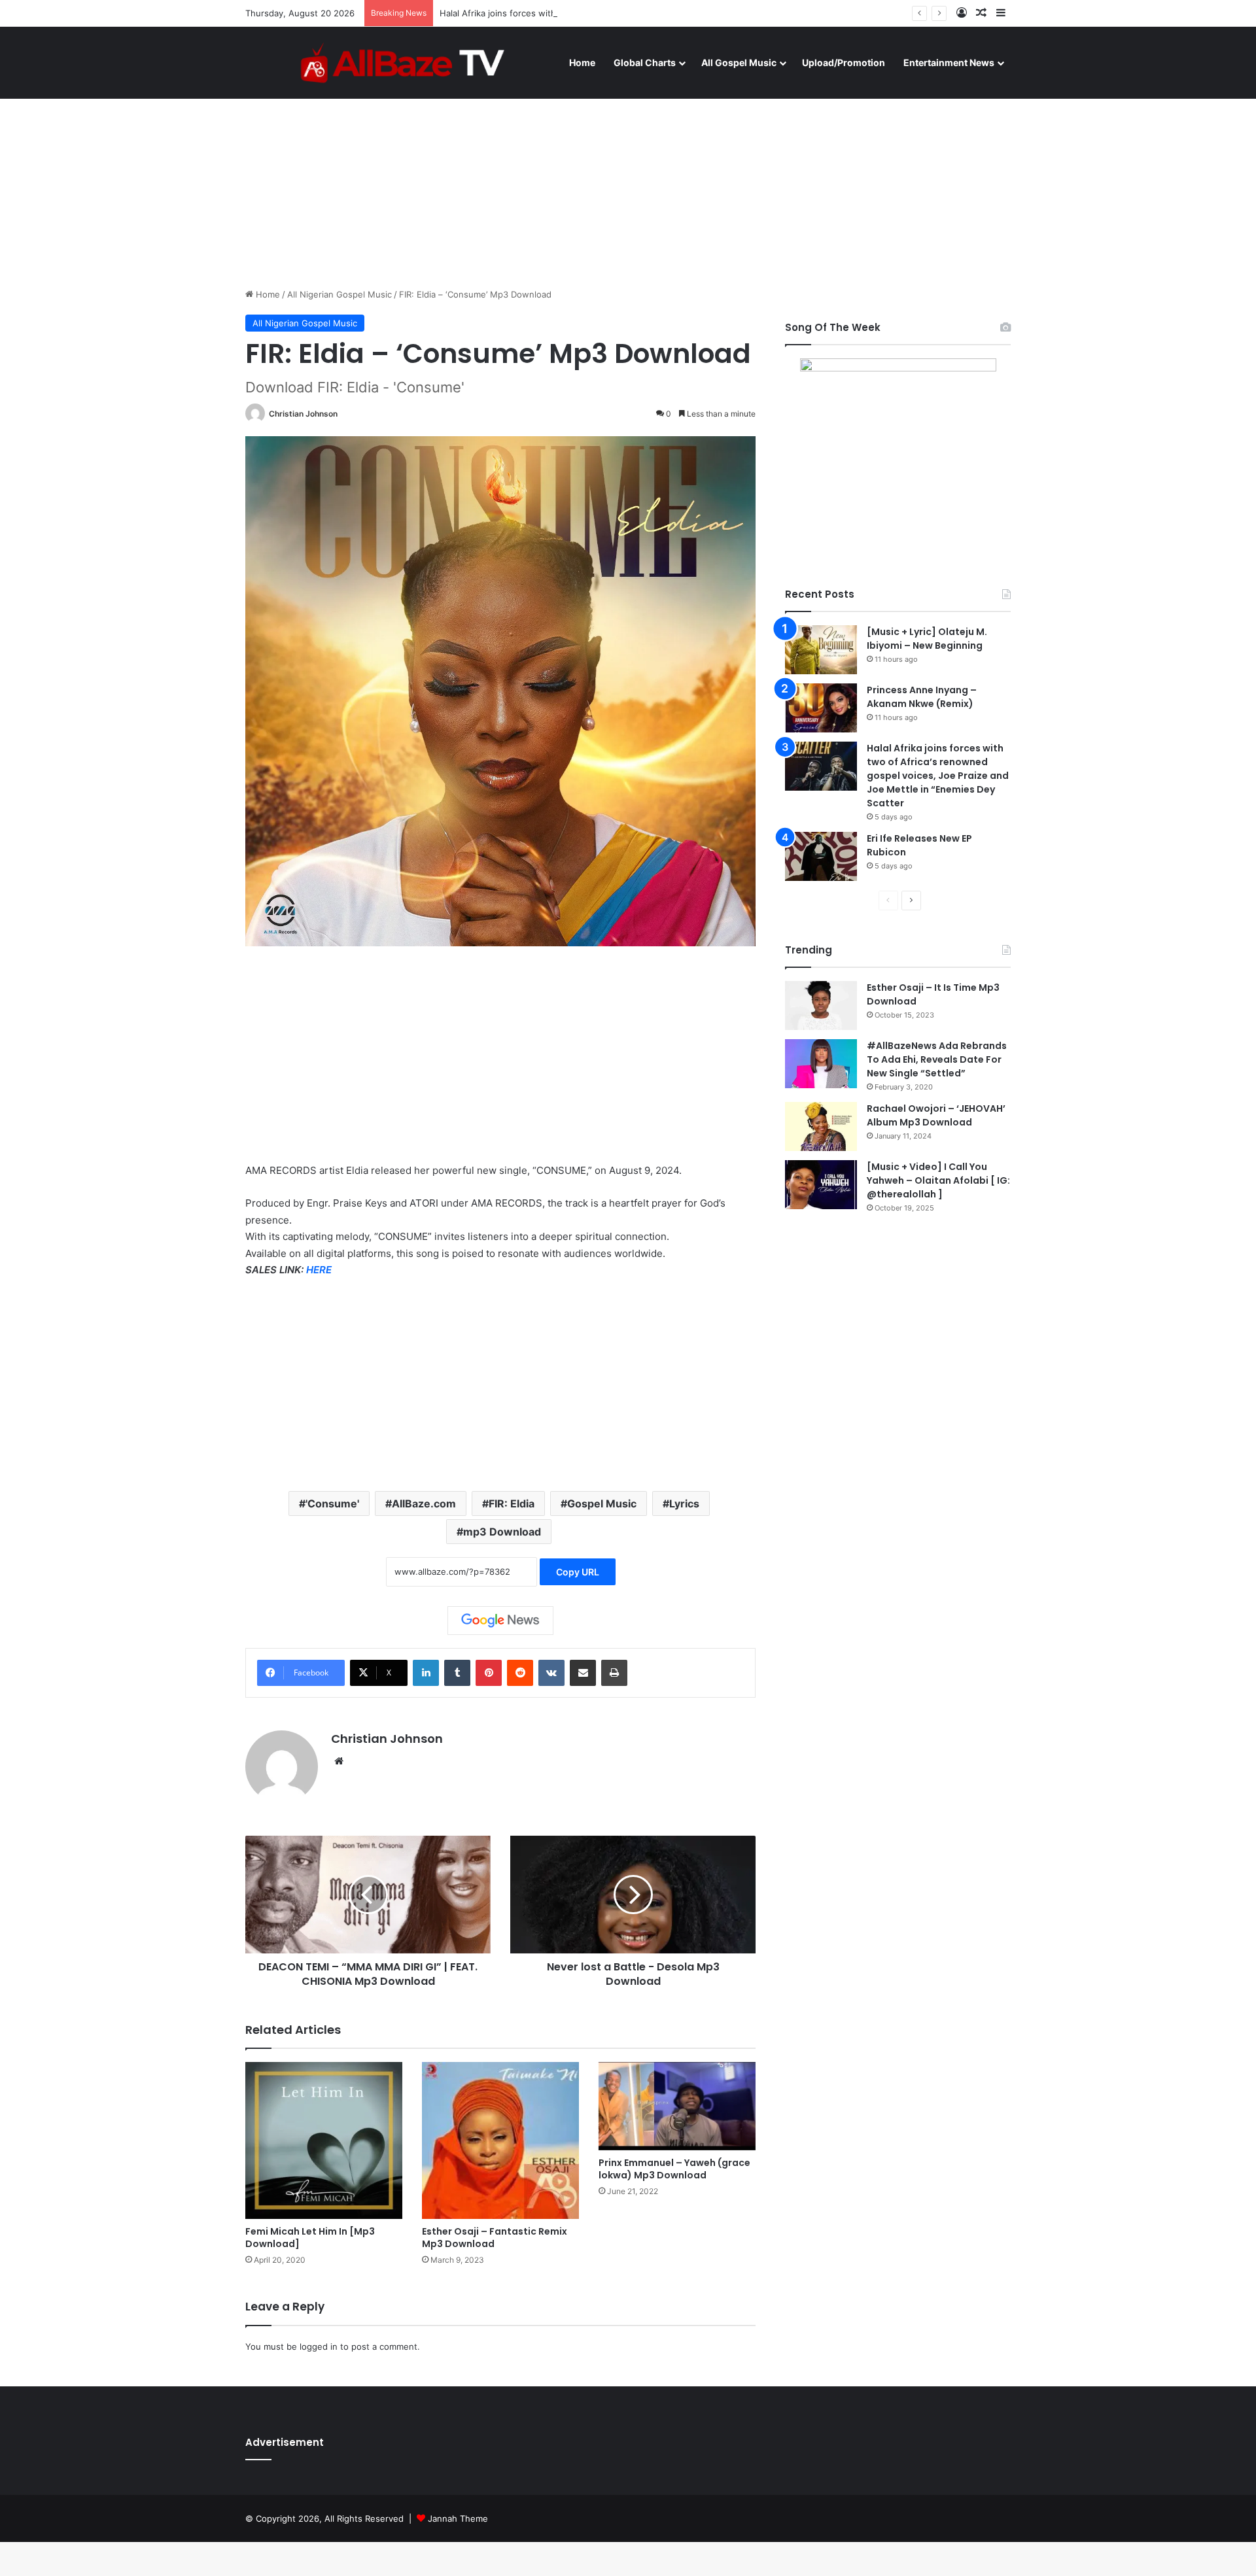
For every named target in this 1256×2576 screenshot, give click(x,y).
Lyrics (684, 1503)
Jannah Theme (458, 2518)
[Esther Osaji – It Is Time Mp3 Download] (821, 1005)
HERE (319, 1270)
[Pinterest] (489, 1673)
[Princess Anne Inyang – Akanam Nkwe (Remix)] (821, 708)
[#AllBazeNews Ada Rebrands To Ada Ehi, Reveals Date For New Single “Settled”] (821, 1064)
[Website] (339, 1761)
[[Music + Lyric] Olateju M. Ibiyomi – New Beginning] (821, 650)
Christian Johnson (303, 414)
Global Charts (645, 62)
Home (582, 62)
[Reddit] (520, 1673)
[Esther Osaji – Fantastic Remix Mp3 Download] (500, 2140)
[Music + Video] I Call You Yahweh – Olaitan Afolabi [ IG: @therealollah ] (938, 1180)
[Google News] (500, 1621)
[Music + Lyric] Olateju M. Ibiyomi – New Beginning (927, 639)
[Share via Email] (583, 1673)
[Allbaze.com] (403, 62)
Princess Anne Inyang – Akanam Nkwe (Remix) (922, 697)
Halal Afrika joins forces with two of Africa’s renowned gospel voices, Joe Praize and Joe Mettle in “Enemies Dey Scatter (687, 13)
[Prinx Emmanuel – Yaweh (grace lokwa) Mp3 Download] (677, 2106)
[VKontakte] (551, 1673)
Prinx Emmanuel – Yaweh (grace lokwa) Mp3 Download (674, 2169)
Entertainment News (949, 62)
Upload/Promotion (844, 62)
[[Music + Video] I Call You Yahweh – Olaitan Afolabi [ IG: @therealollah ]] (821, 1185)
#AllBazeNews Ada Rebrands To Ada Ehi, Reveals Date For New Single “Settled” (937, 1059)
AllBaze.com (424, 1503)
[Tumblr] (457, 1673)
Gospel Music (602, 1503)
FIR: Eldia (512, 1503)
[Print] (614, 1673)
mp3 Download (502, 1532)
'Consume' (332, 1503)
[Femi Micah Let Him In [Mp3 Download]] (324, 2140)
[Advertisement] (628, 177)
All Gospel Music (739, 62)
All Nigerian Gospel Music (340, 294)
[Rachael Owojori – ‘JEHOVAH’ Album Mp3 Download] (821, 1126)
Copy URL (578, 1572)
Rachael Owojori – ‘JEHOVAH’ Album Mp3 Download (936, 1115)
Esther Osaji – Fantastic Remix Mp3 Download (495, 2238)
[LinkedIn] (426, 1673)
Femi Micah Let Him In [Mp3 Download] (310, 2238)
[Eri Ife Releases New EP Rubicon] (821, 856)
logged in (319, 2346)
